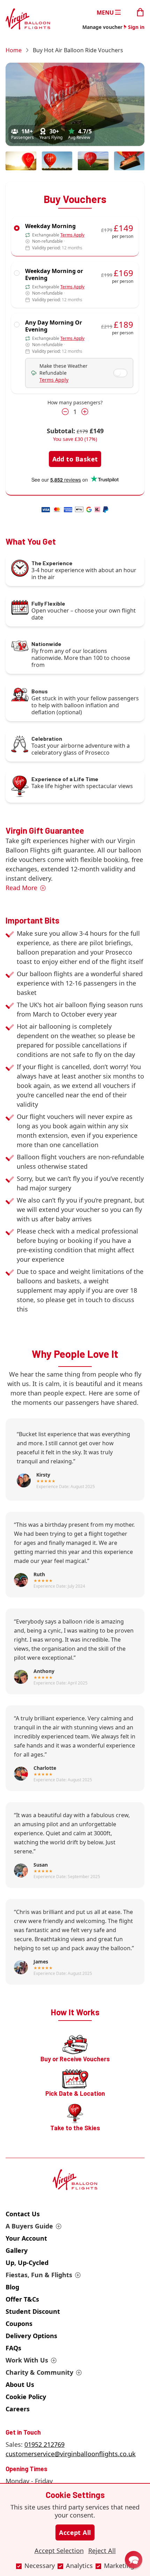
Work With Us (27, 2360)
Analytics (79, 2566)
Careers (18, 2409)
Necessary (40, 2566)
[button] (134, 2560)
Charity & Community (39, 2372)
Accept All (75, 2532)
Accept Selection (59, 2551)
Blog (12, 2287)
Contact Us (23, 2214)
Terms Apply (72, 235)
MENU (105, 12)
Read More (21, 888)
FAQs (13, 2348)
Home (14, 50)
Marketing (119, 2566)
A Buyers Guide (29, 2226)
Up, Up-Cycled (27, 2263)
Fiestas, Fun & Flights (39, 2275)
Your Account (26, 2238)
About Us (20, 2384)
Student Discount (33, 2311)
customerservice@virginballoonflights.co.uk (71, 2454)
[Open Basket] (140, 12)
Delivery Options (31, 2336)
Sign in (136, 27)
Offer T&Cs (22, 2299)
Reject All (102, 2551)
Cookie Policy (26, 2397)
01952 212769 (44, 2444)
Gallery (17, 2250)
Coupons (19, 2324)
